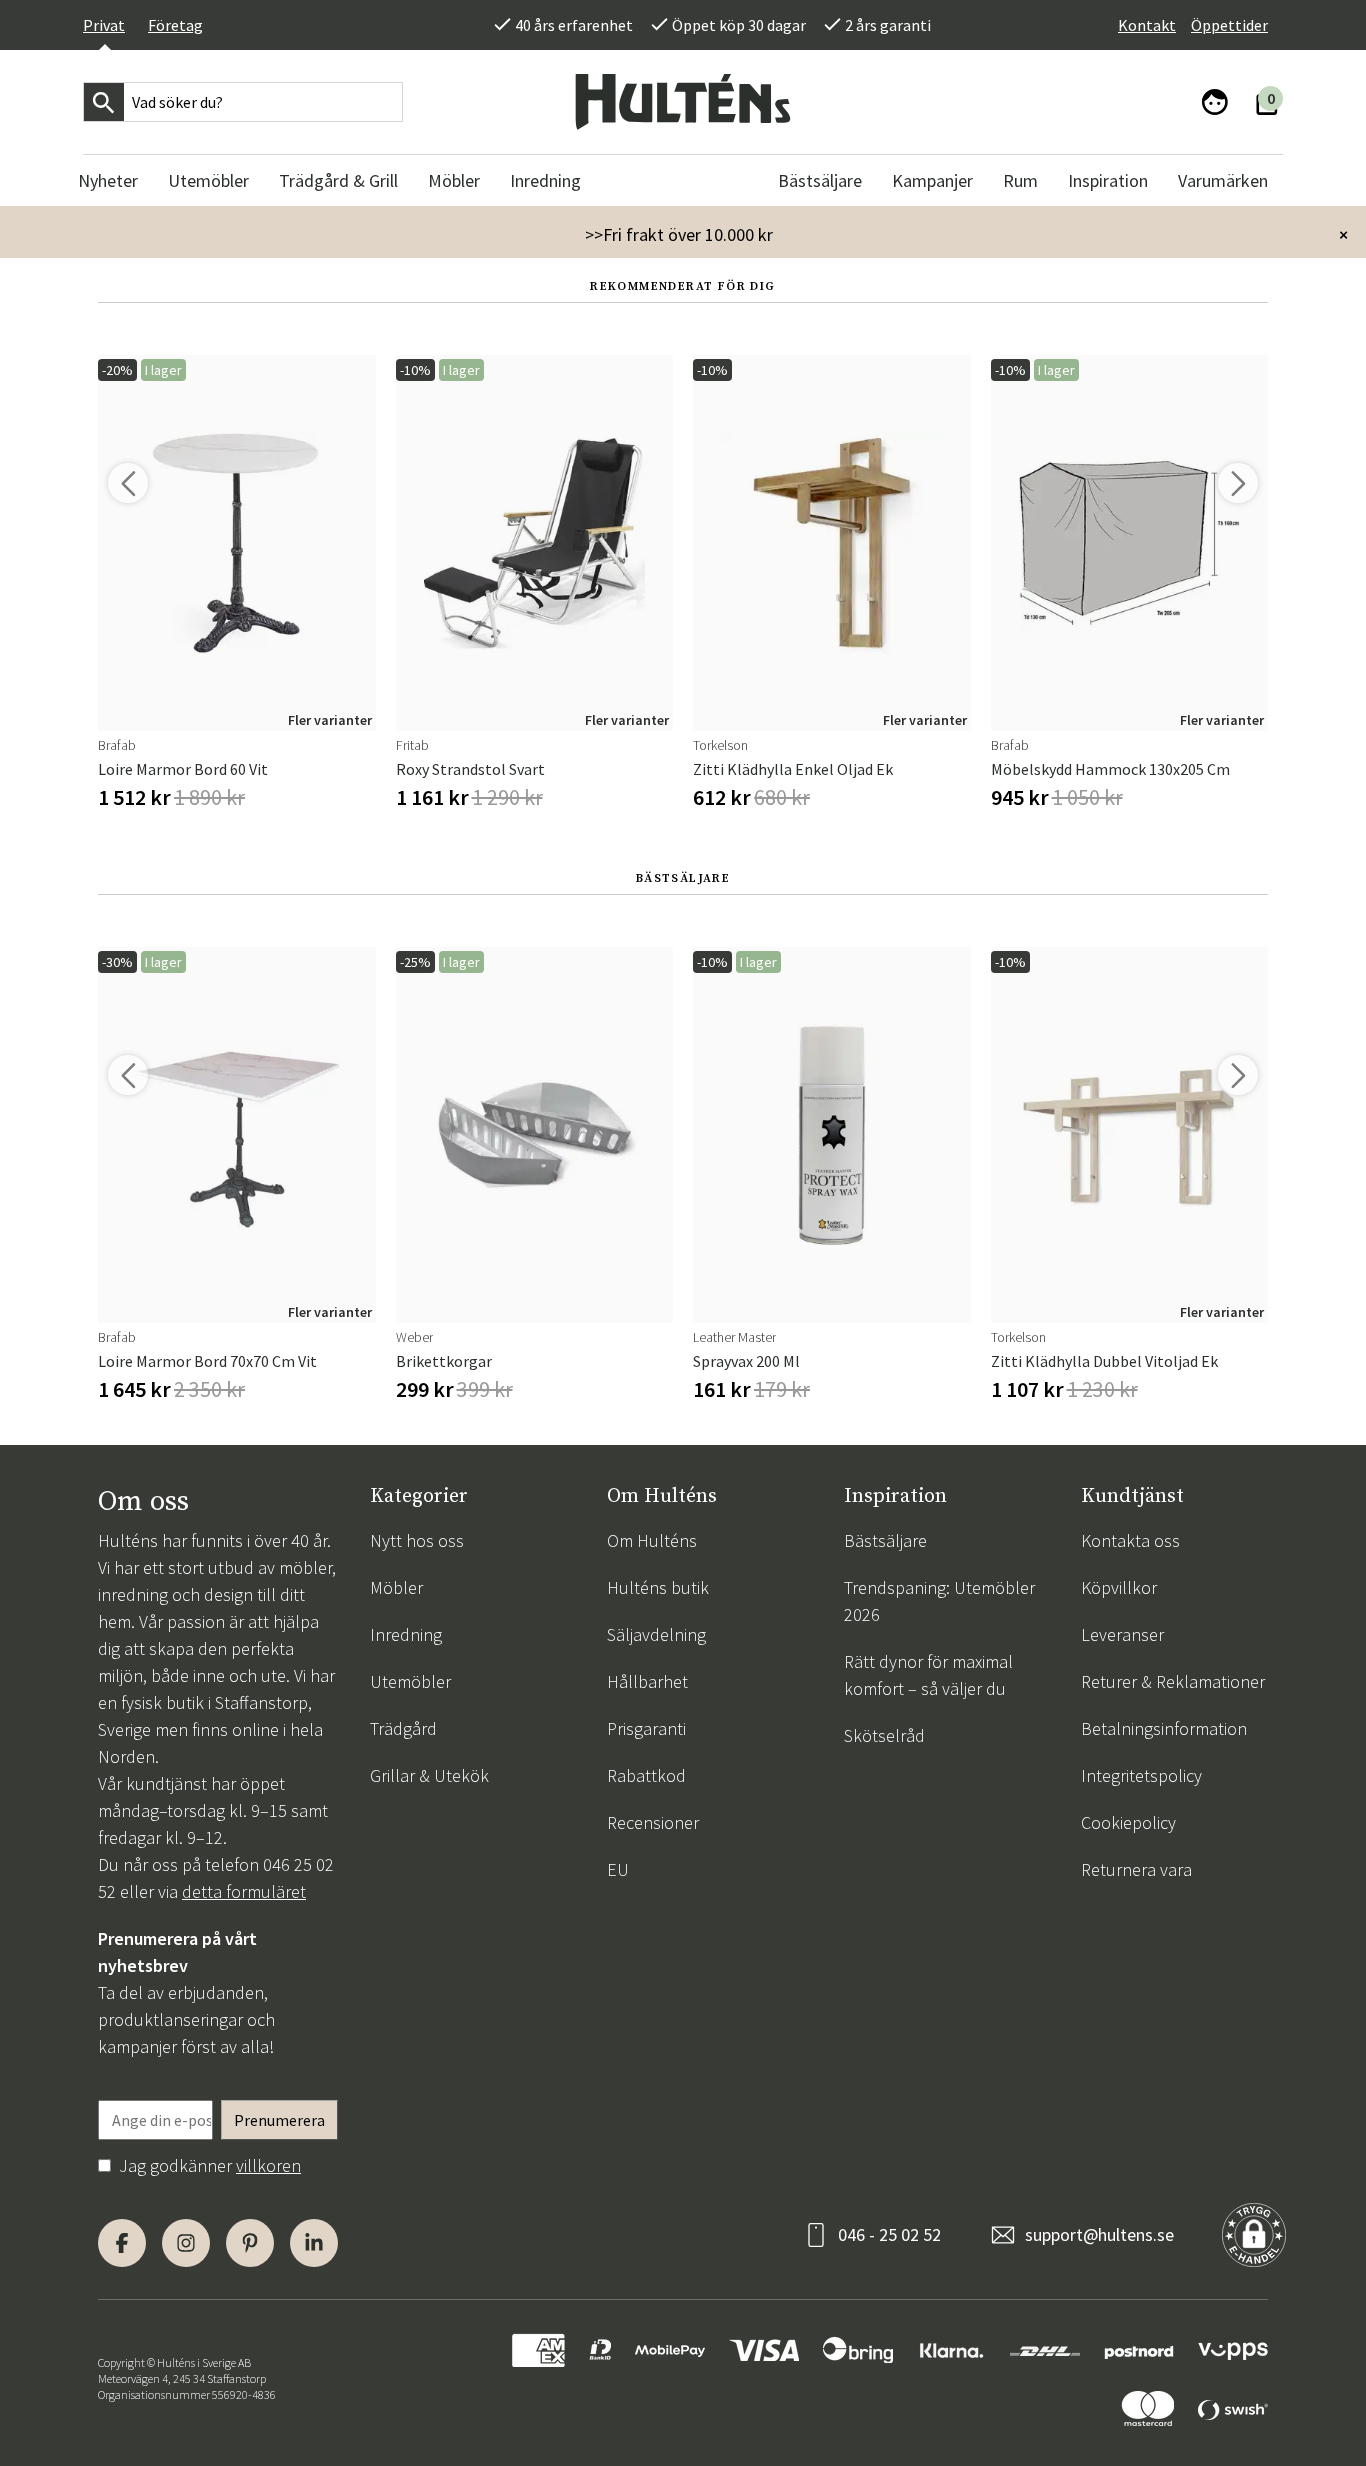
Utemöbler (410, 1681)
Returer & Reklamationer (1173, 1681)
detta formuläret (244, 1891)
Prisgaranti (646, 1728)
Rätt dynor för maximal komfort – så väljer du (928, 1675)
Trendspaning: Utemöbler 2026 (939, 1601)
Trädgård (403, 1728)
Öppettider (1229, 25)
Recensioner (653, 1822)
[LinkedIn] (314, 2243)
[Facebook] (122, 2243)
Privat (104, 25)
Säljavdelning (656, 1634)
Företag (175, 25)
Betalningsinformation (1164, 1728)
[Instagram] (186, 2243)
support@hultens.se (1099, 2234)
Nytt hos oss (417, 1540)
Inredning (406, 1634)
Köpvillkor (1119, 1587)
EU (618, 1869)
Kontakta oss (1130, 1540)
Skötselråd (884, 1735)
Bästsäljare (885, 1540)
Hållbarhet (647, 1681)
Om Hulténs (652, 1540)
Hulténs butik (658, 1587)
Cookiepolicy (1128, 1822)
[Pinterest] (250, 2243)
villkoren (268, 2165)
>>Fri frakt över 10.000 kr (679, 234)
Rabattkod (646, 1775)
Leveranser (1122, 1634)
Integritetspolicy (1141, 1775)
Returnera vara (1136, 1869)
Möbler (396, 1587)
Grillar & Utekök (429, 1775)
